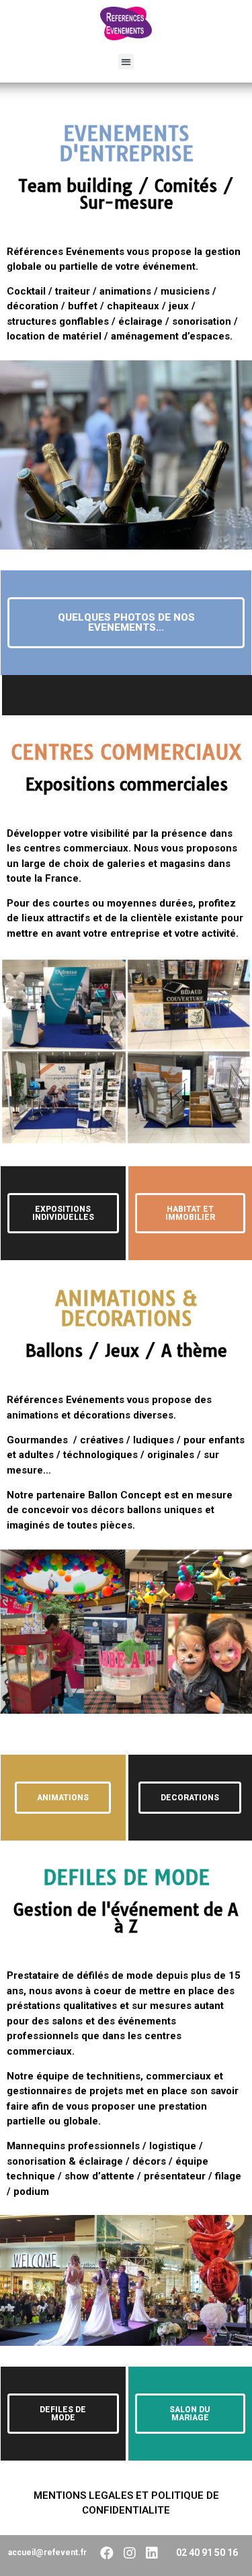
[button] (126, 61)
